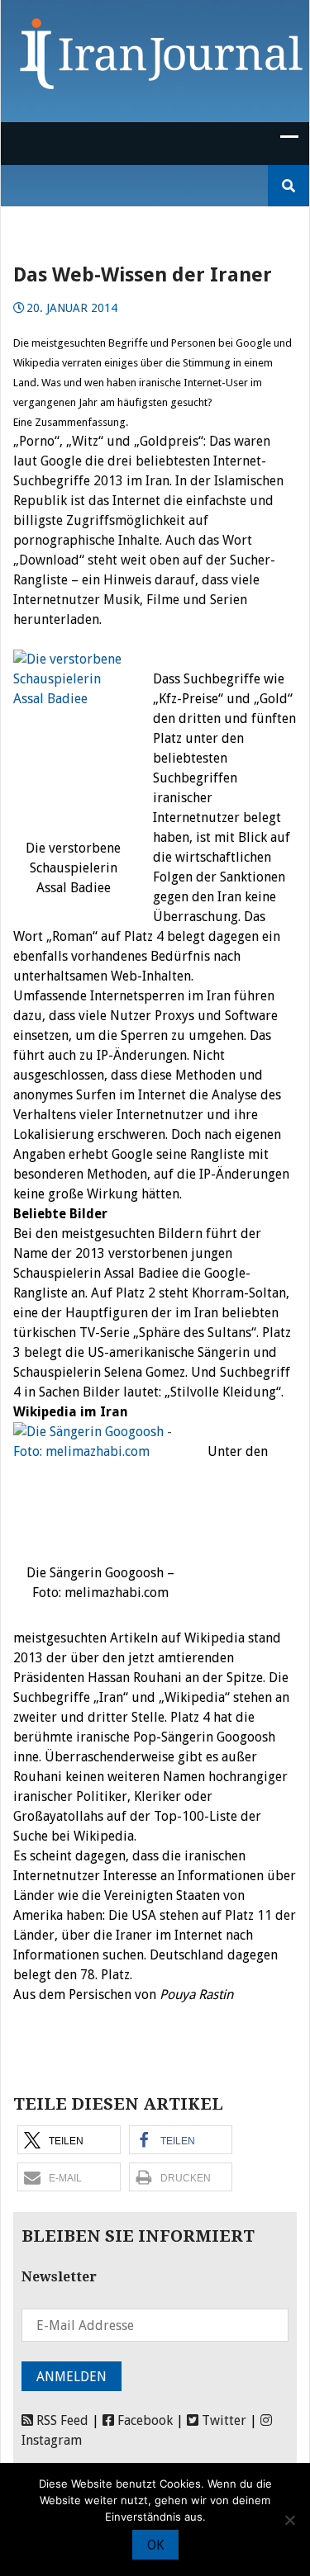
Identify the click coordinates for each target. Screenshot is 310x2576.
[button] (69, 2140)
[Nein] (289, 2520)
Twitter (222, 2420)
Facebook (143, 2420)
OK (155, 2545)
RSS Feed (61, 2420)
